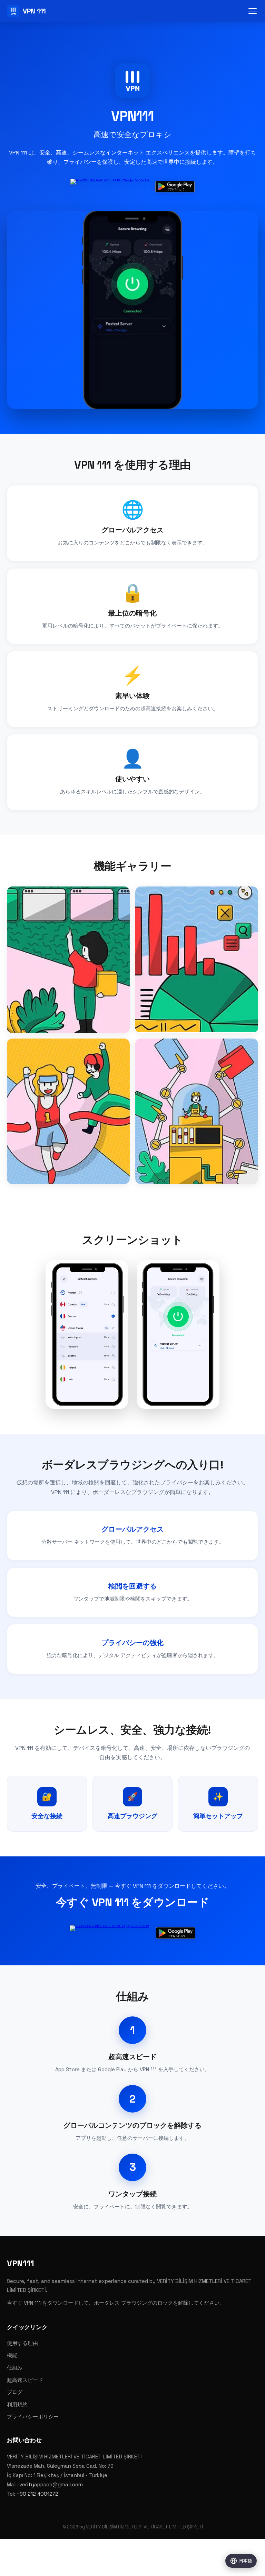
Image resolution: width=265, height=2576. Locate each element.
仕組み (15, 2368)
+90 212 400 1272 (116, 2568)
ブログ (15, 2392)
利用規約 (17, 2404)
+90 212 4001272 (37, 2494)
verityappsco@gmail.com (51, 2484)
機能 (12, 2355)
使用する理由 (22, 2343)
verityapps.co (153, 2568)
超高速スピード (25, 2380)
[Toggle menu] (253, 11)
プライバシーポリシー (33, 2417)
